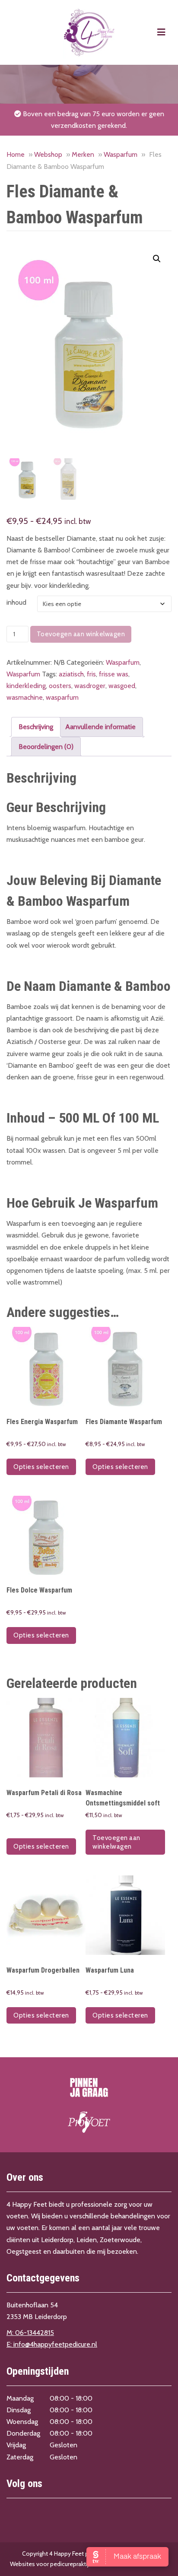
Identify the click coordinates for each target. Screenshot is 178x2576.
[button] (157, 259)
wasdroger (90, 686)
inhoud (16, 602)
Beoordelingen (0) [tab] (46, 747)
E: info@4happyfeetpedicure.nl (52, 2344)
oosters (60, 686)
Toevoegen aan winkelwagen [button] (116, 1842)
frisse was (114, 674)
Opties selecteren (41, 1467)
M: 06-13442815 (30, 2333)
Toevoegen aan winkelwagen (81, 634)
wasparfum (62, 697)
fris (91, 674)
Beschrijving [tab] (36, 727)
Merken (83, 154)
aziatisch (71, 674)
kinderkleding (26, 686)
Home (16, 154)
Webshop (48, 154)
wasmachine (25, 697)
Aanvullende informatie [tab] (100, 727)
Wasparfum (121, 154)
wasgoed (122, 686)
